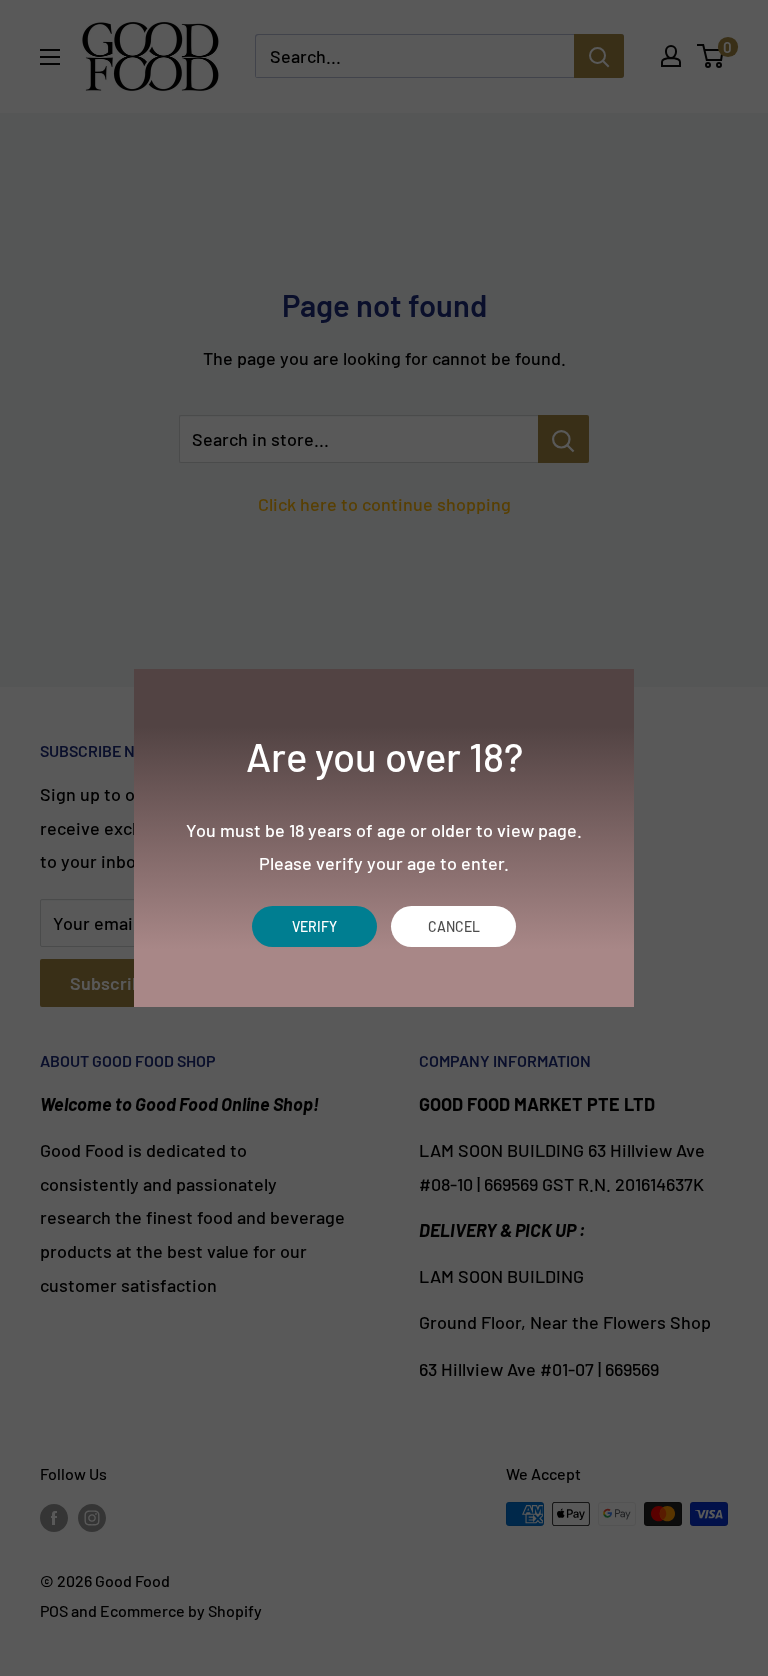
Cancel (454, 926)
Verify (314, 926)
